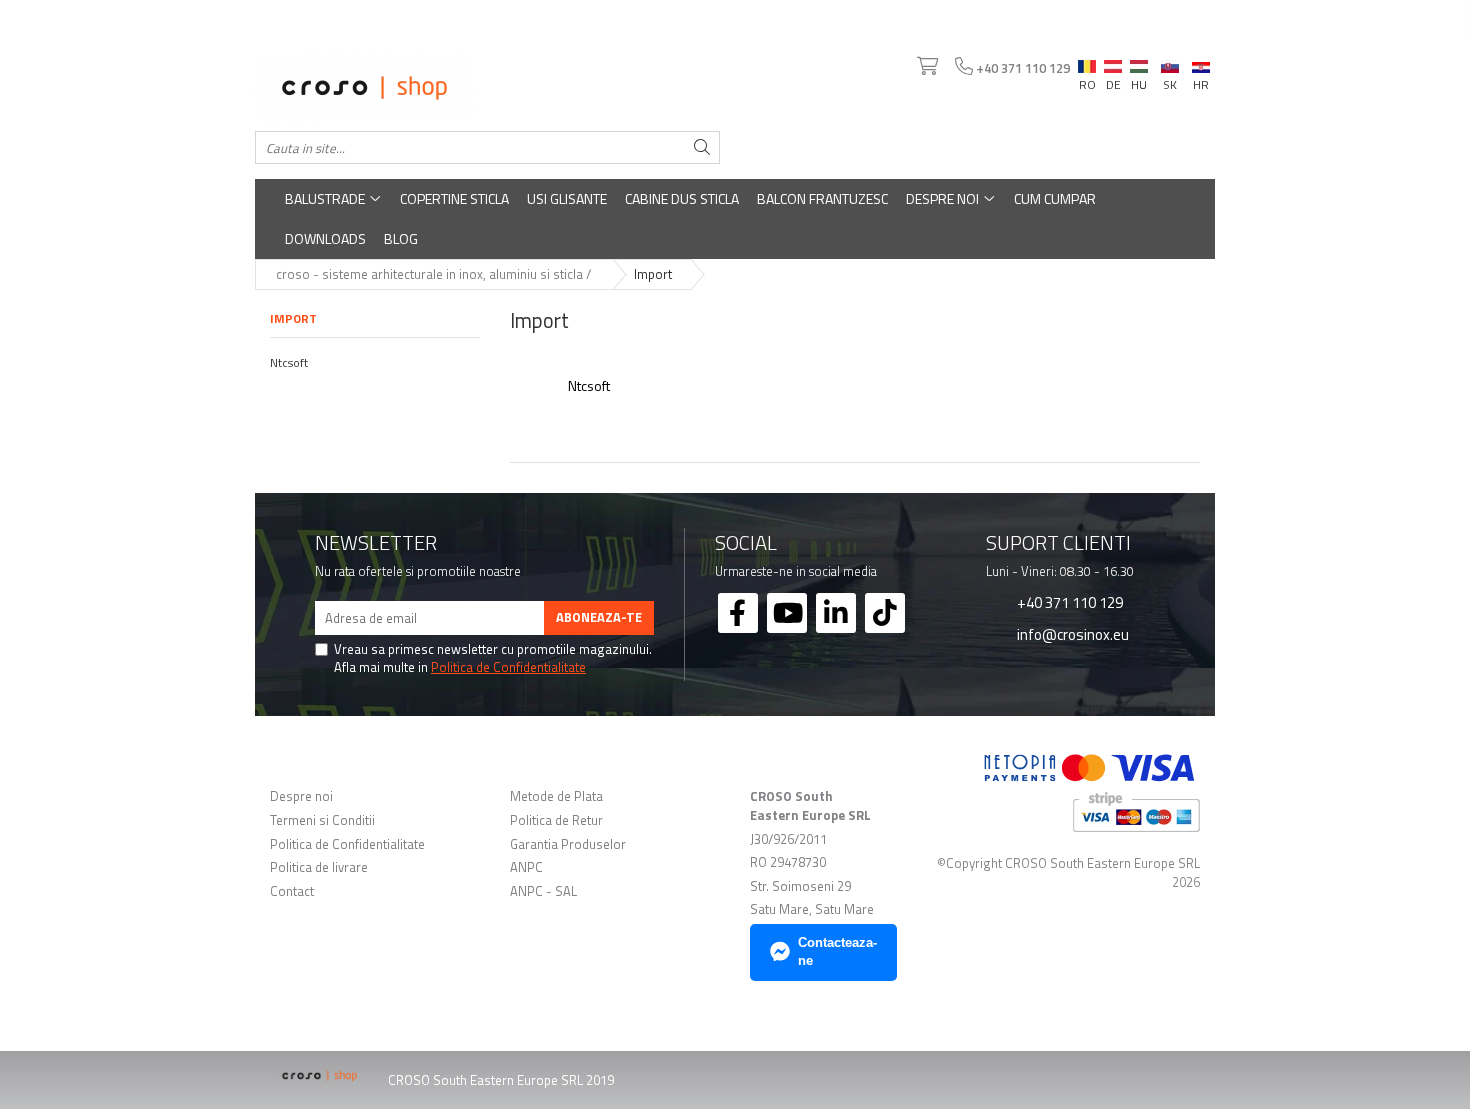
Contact (292, 891)
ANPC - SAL (543, 891)
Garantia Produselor (568, 844)
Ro (1087, 62)
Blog (401, 238)
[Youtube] (787, 613)
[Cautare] (702, 147)
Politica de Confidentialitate (508, 667)
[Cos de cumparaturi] (926, 67)
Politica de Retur (556, 820)
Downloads (325, 238)
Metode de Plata (556, 796)
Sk (1170, 62)
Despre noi (944, 198)
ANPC (526, 867)
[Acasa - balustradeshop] (487, 88)
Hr (1201, 64)
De (1113, 67)
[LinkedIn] (836, 613)
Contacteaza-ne (837, 952)
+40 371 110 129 (1068, 602)
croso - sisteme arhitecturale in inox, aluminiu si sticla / (435, 274)
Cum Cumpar (1055, 198)
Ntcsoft (289, 362)
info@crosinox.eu (1071, 634)
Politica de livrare (319, 867)
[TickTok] (885, 613)
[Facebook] (738, 613)
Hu (1139, 62)
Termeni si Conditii (322, 820)
